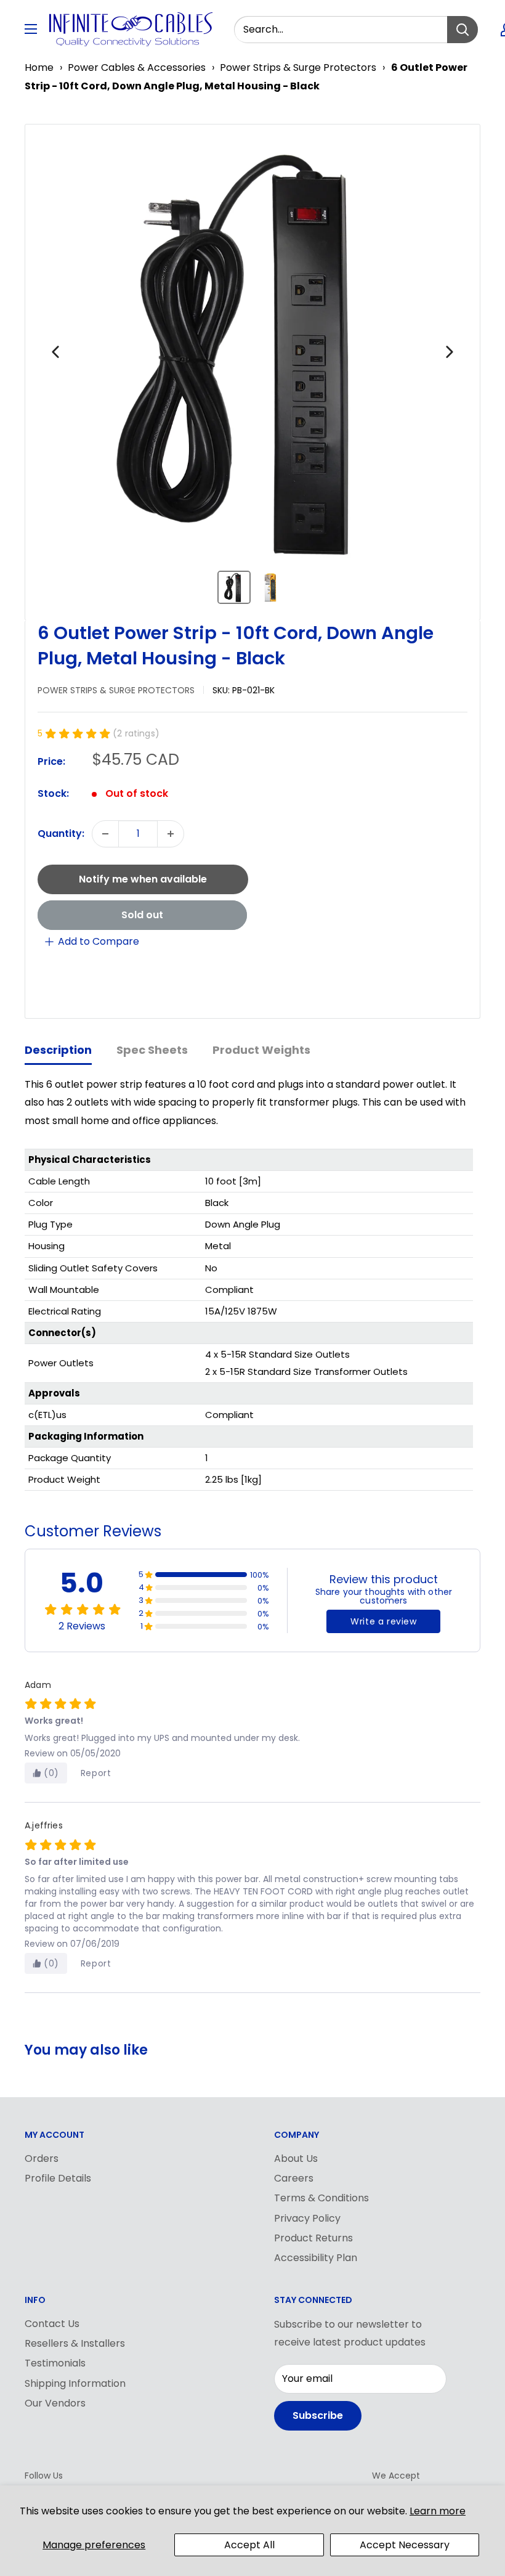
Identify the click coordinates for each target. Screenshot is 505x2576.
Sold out (142, 915)
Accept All (249, 2545)
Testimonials (55, 2363)
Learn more (438, 2511)
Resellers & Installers (75, 2343)
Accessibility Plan (316, 2258)
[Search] (463, 30)
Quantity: (61, 834)
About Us (296, 2158)
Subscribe (318, 2415)
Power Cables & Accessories (137, 67)
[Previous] (55, 352)
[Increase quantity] (171, 834)
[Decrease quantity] (105, 834)
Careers (294, 2178)
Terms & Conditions (321, 2198)
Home (39, 67)
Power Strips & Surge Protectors (298, 67)
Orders (42, 2158)
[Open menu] (31, 29)
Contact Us (52, 2324)
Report (96, 1773)
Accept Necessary (405, 2545)
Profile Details (58, 2178)
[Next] (450, 352)
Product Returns (313, 2238)
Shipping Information (75, 2383)
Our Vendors (55, 2403)
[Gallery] (252, 372)
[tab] (58, 1051)
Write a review (383, 1621)
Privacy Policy (307, 2218)
